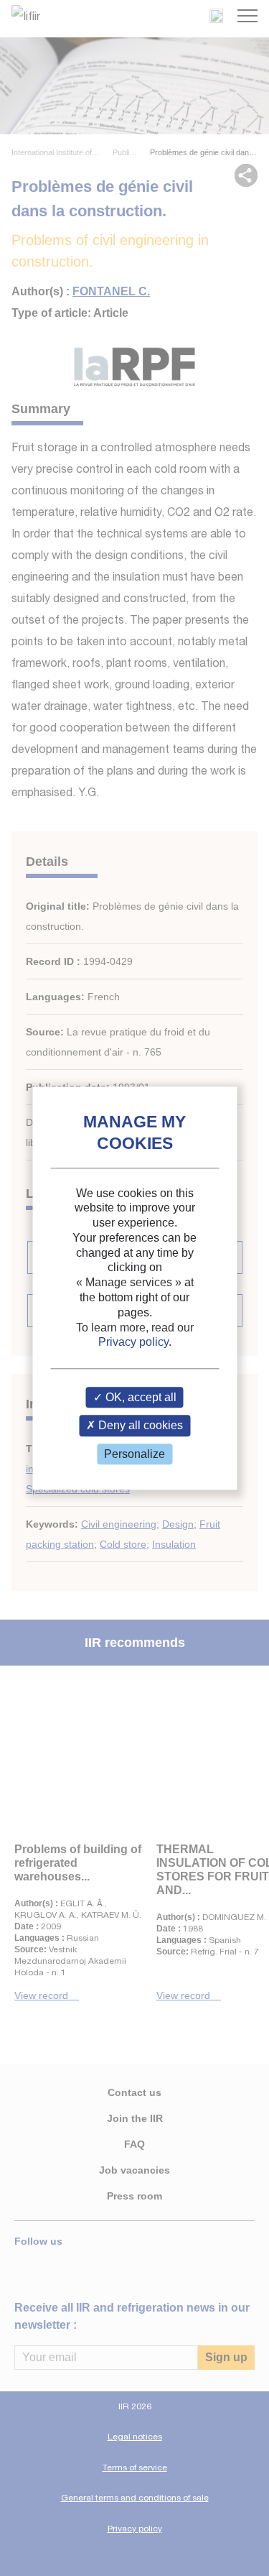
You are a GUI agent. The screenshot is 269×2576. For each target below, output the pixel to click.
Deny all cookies (139, 1426)
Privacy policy (133, 1343)
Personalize (134, 1454)
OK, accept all (140, 1398)
